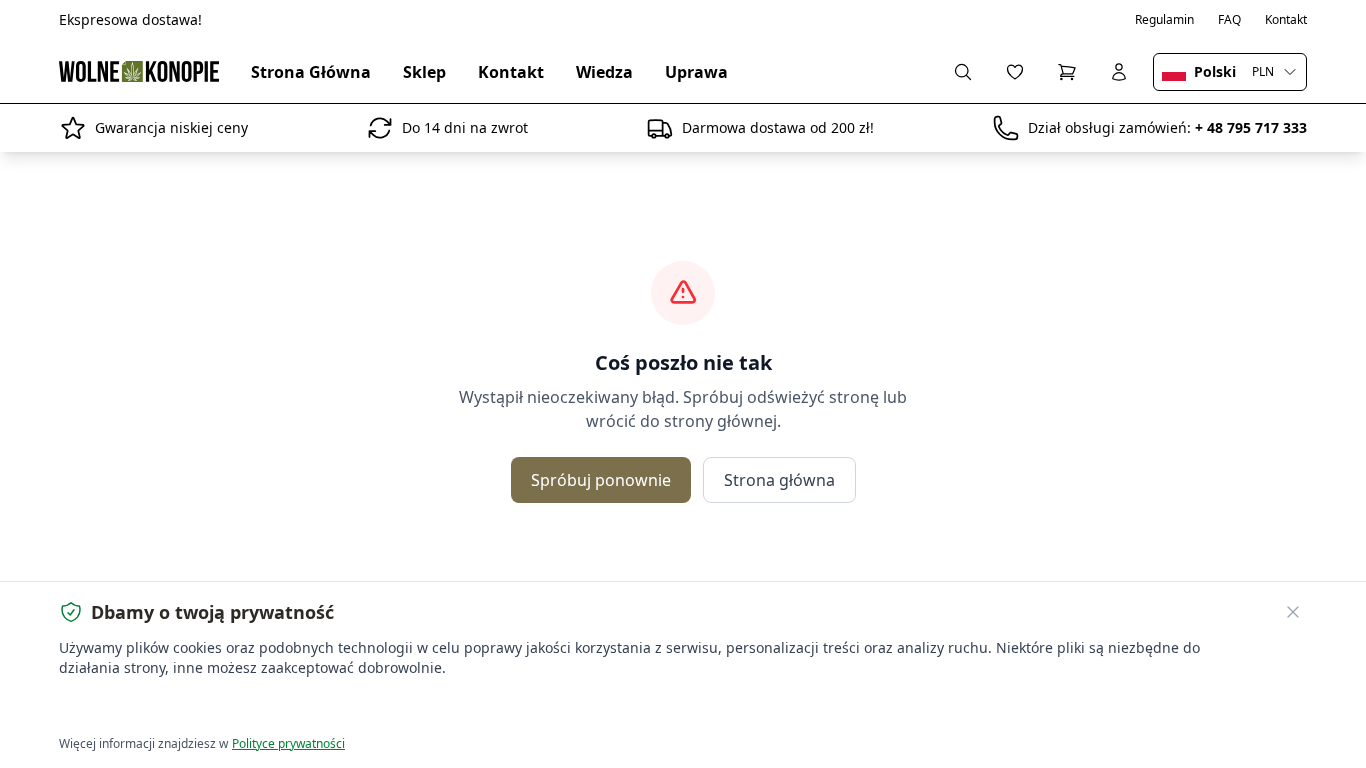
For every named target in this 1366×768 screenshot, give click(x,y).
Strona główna (779, 480)
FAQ (1229, 20)
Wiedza (604, 72)
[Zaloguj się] (1119, 72)
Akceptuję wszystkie (132, 708)
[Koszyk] (1067, 72)
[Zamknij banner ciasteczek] (1293, 612)
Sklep (424, 72)
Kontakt (1286, 20)
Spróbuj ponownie (601, 480)
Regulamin (1164, 20)
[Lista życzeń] (1015, 72)
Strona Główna (311, 72)
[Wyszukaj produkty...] (963, 72)
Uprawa (696, 72)
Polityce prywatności (288, 743)
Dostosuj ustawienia (287, 708)
